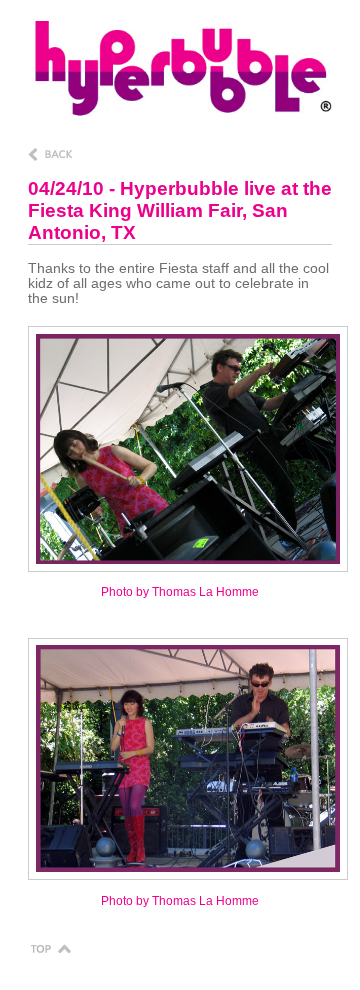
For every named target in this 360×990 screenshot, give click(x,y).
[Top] (50, 947)
